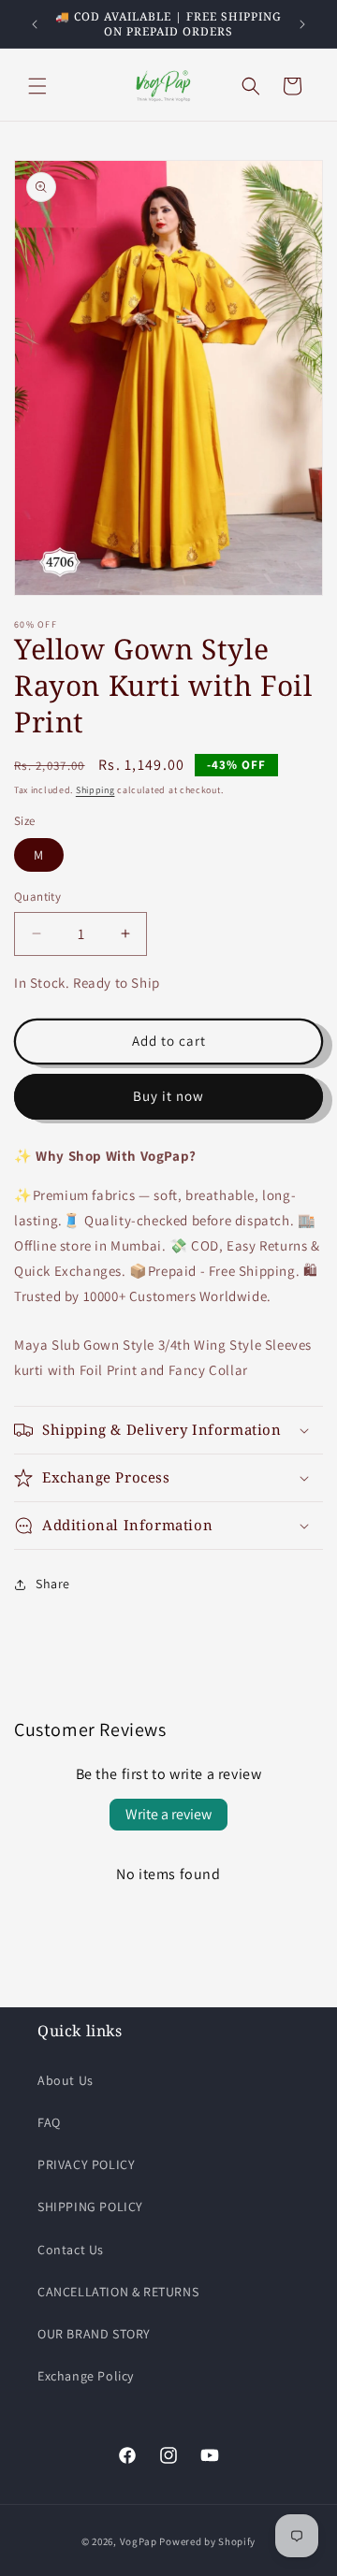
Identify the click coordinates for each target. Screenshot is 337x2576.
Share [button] (53, 1584)
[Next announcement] (302, 24)
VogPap (139, 2541)
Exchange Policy (86, 2376)
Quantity (37, 897)
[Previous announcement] (35, 24)
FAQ (49, 2122)
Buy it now (168, 1096)
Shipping (95, 790)
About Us (66, 2080)
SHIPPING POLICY (90, 2207)
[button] (37, 86)
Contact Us (71, 2250)
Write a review (168, 1814)
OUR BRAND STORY (94, 2334)
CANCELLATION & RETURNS (118, 2292)
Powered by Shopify (207, 2541)
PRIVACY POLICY (86, 2164)
